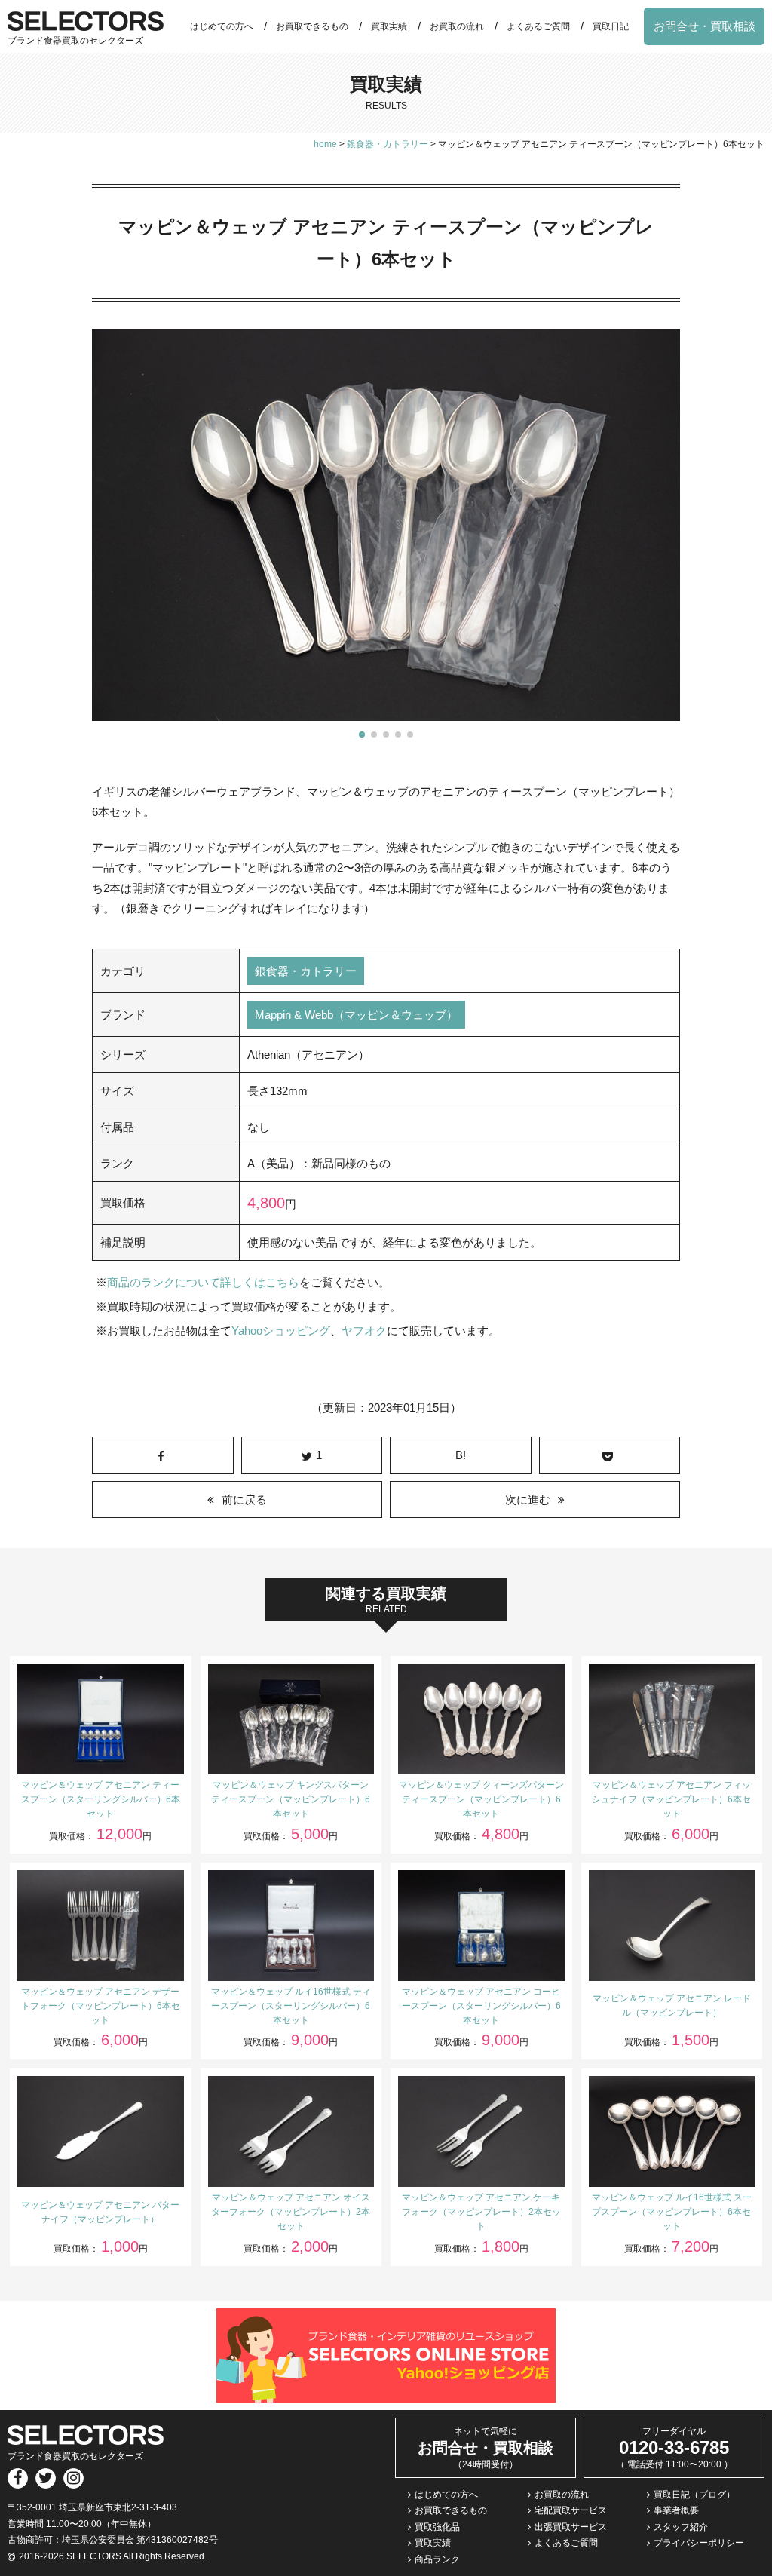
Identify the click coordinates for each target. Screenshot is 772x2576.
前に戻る (244, 1500)
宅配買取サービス (571, 2510)
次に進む (528, 1500)
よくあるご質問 (538, 26)
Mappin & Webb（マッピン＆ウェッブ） (356, 1015)
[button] (362, 734)
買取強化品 (437, 2527)
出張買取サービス (571, 2527)
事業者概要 (676, 2510)
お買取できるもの (312, 26)
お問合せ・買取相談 (705, 26)
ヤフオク (364, 1331)
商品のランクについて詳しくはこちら (203, 1282)
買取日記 (611, 26)
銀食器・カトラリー (306, 971)
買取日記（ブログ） (694, 2495)
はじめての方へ (222, 26)
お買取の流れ (457, 26)
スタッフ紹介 (681, 2527)
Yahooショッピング (281, 1331)
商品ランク (437, 2559)
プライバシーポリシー (699, 2543)
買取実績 (389, 26)
